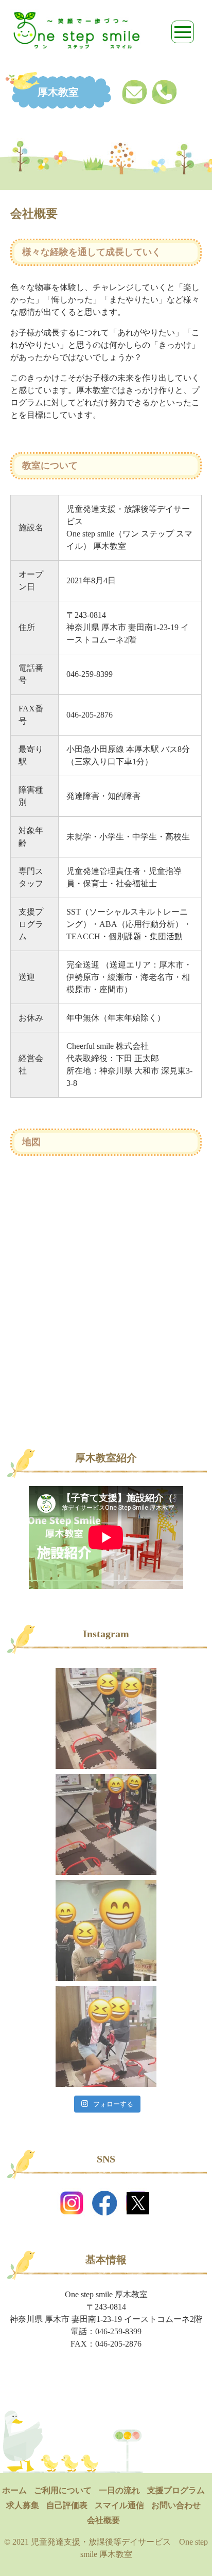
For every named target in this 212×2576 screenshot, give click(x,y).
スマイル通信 (119, 2505)
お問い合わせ (176, 2505)
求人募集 (23, 2505)
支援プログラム (176, 2490)
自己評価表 (67, 2505)
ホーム (14, 2490)
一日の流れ (119, 2490)
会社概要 (103, 2520)
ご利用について (63, 2490)
